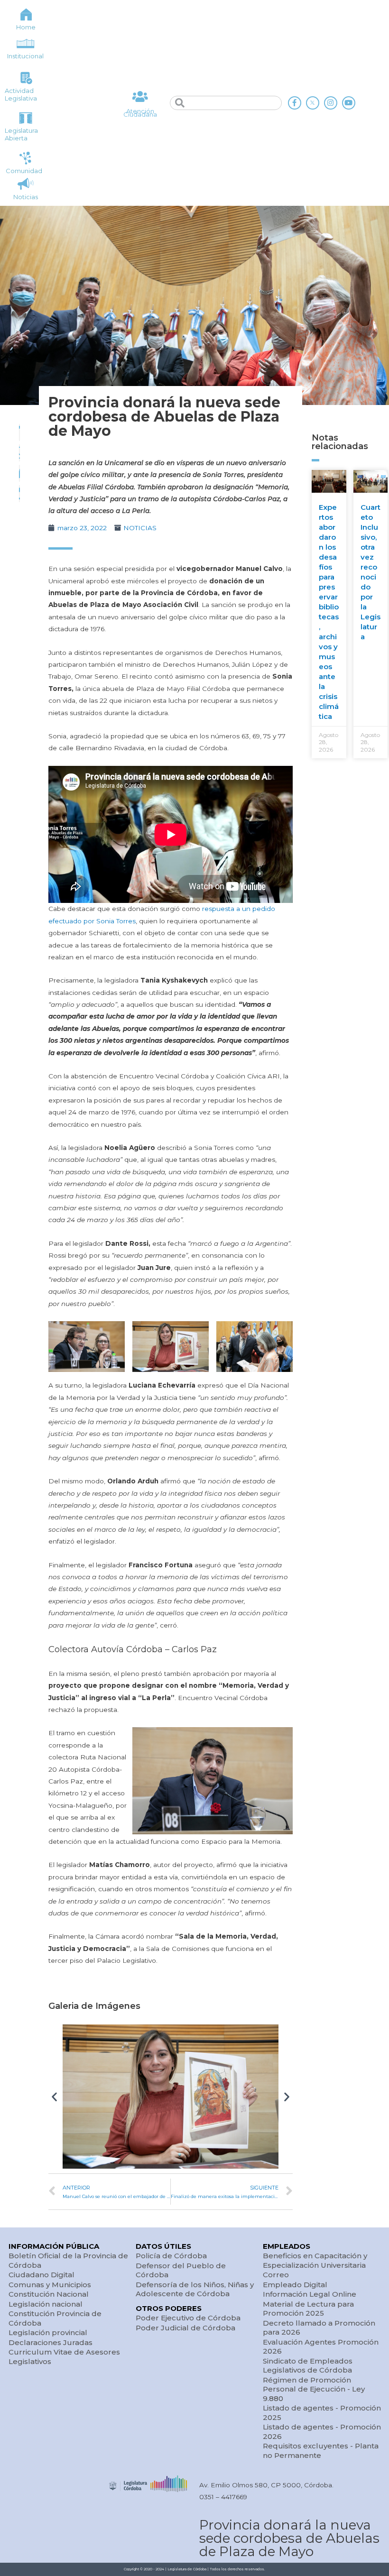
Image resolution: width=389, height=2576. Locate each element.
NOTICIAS (140, 528)
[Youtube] (349, 103)
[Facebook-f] (295, 103)
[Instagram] (331, 103)
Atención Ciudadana (140, 113)
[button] (54, 2097)
